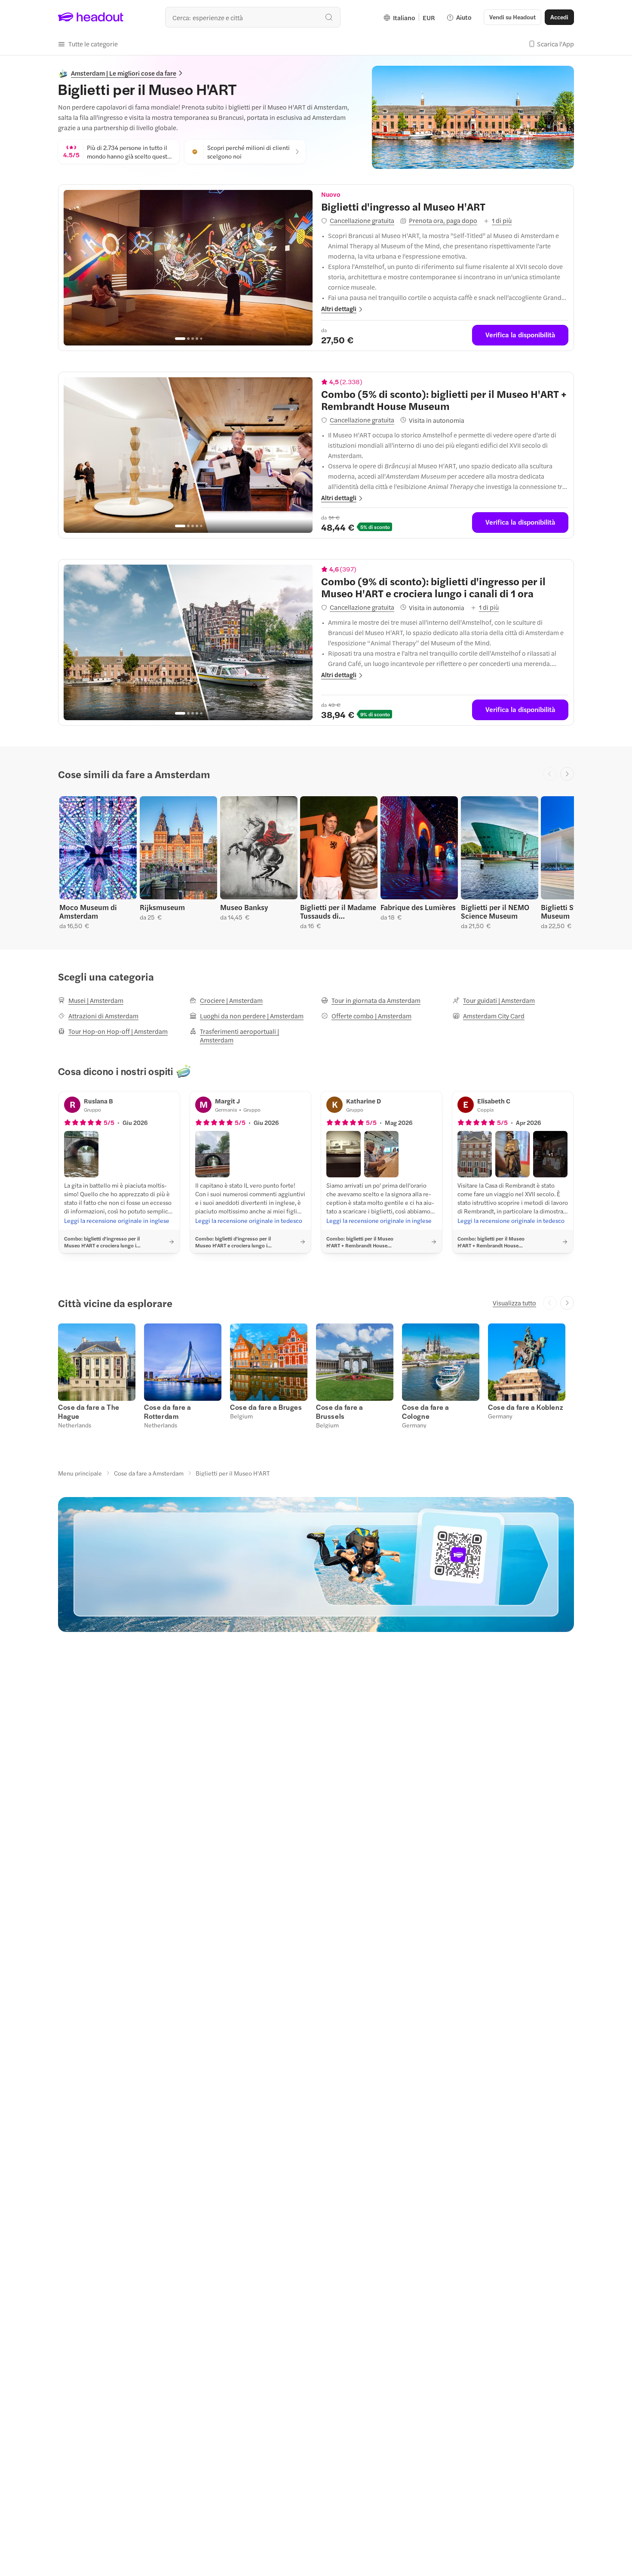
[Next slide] (567, 774)
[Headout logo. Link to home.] (91, 17)
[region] (188, 268)
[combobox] (253, 17)
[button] (88, 44)
